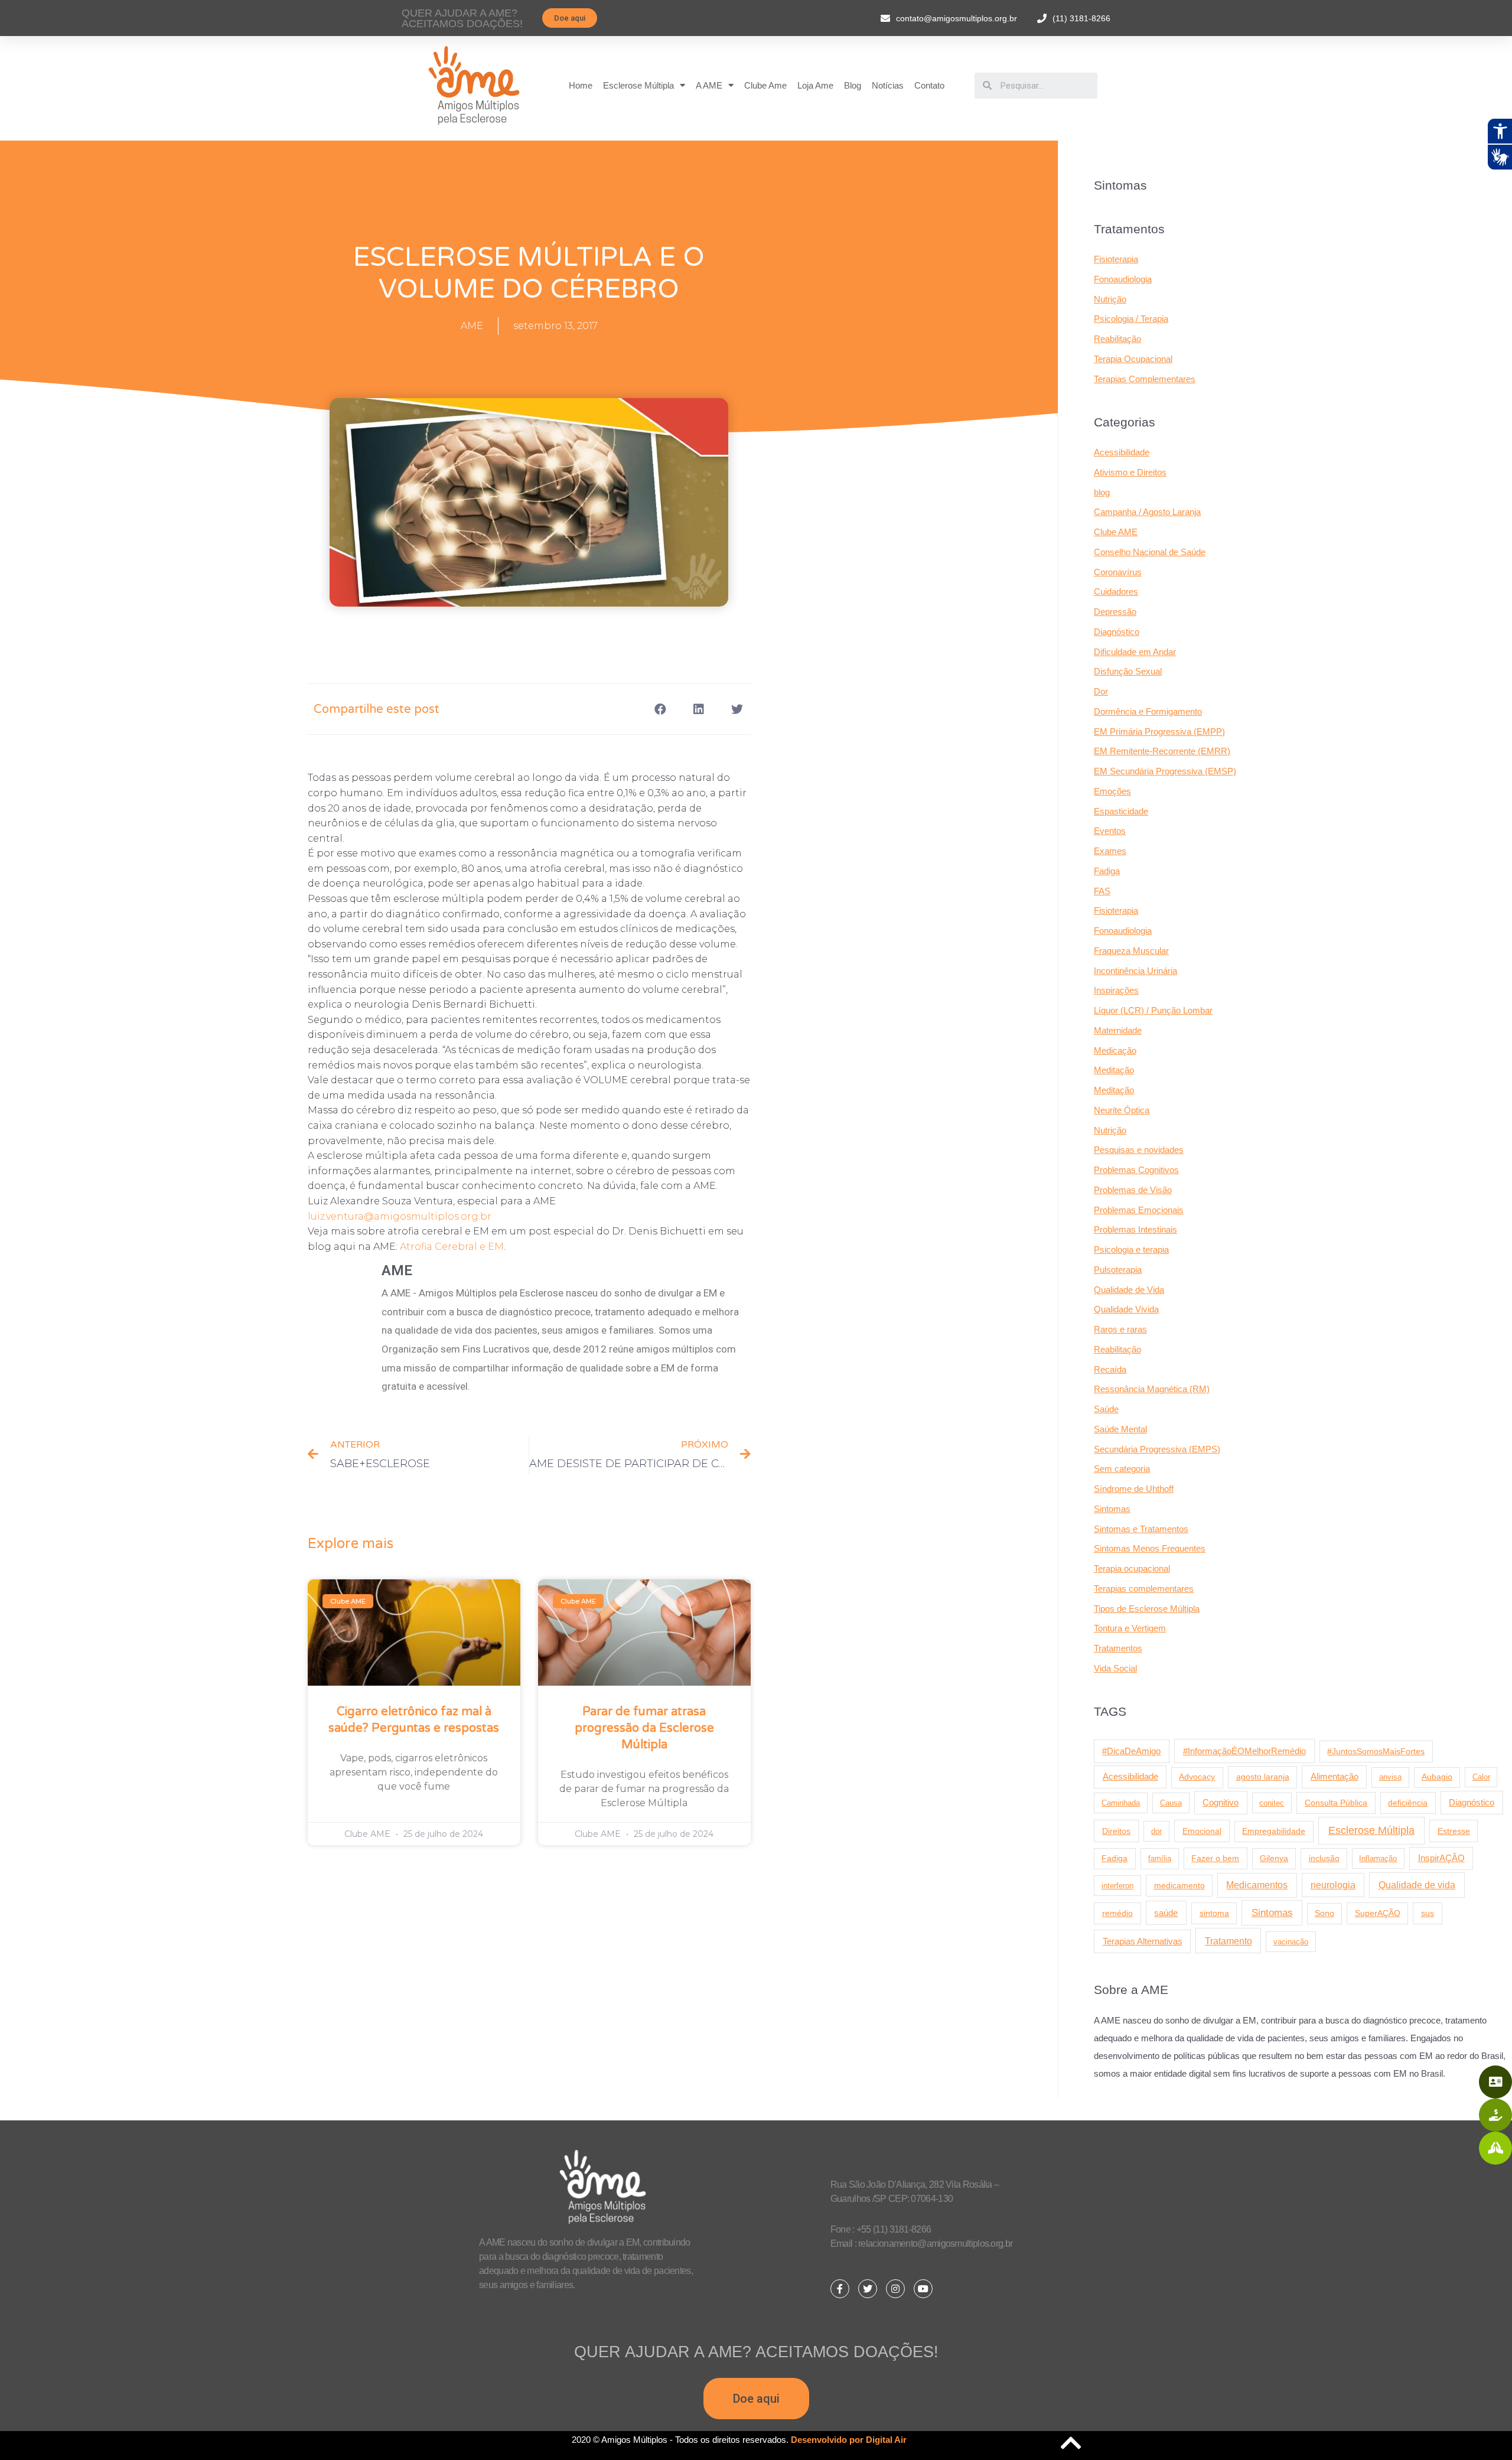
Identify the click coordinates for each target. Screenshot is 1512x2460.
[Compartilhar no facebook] (661, 709)
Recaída (1110, 1369)
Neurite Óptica (1122, 1110)
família (1160, 1858)
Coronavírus (1118, 572)
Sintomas (1112, 1509)
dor (1156, 1831)
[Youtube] (923, 2289)
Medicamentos (1257, 1885)
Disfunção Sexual (1128, 671)
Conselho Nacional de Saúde (1150, 552)
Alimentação (1335, 1777)
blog (1102, 492)
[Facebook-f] (840, 2289)
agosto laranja (1263, 1777)
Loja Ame (815, 85)
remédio (1117, 1913)
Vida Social (1115, 1668)
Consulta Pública (1336, 1803)
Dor (1101, 691)
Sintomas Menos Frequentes (1150, 1548)
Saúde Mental (1120, 1429)
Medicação (1115, 1050)
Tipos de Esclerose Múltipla (1147, 1609)
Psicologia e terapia (1131, 1249)
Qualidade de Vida (1129, 1290)
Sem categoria (1122, 1469)
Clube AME (1116, 532)
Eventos (1110, 831)
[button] (570, 18)
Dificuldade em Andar (1135, 652)
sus (1428, 1913)
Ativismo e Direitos (1130, 472)
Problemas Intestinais (1135, 1229)
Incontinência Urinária (1135, 971)
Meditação (1114, 1070)
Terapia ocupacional (1132, 1568)
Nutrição (1110, 299)
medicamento (1179, 1885)
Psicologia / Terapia (1131, 319)
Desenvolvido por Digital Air (849, 2440)
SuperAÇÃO (1378, 1913)
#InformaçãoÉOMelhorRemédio (1244, 1751)
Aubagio (1437, 1777)
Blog (853, 85)
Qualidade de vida (1417, 1885)
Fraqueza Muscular (1131, 951)
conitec (1272, 1803)
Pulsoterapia (1118, 1270)
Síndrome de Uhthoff (1134, 1489)
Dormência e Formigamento (1148, 711)
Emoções (1112, 791)
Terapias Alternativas (1143, 1941)
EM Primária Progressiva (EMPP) (1159, 732)
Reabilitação (1117, 339)
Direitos (1116, 1831)
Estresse (1454, 1831)
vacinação (1291, 1942)
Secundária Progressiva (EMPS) (1157, 1449)
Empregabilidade (1274, 1831)
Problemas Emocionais (1139, 1210)
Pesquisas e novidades (1139, 1150)
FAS (1102, 891)
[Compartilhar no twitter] (737, 709)
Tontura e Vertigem (1130, 1628)
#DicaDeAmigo (1131, 1751)
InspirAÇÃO (1441, 1858)
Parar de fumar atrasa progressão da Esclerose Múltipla (644, 1728)
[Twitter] (868, 2289)
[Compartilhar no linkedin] (699, 709)
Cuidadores (1116, 592)
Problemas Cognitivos (1136, 1170)
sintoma (1214, 1913)
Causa (1171, 1803)
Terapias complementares (1144, 1589)
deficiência (1408, 1803)
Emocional (1202, 1831)
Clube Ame (765, 85)
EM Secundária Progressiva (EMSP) (1165, 771)
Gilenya (1274, 1858)
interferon (1117, 1886)
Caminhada (1121, 1803)
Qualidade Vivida (1126, 1309)
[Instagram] (895, 2289)
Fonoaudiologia (1123, 279)
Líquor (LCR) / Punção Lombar (1153, 1010)
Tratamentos (1118, 1648)
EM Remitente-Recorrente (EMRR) (1162, 751)
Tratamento (1228, 1941)
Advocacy (1197, 1777)
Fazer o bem (1215, 1858)
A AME (709, 85)
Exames (1110, 851)
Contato (929, 85)
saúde (1166, 1913)
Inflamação (1378, 1858)
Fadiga (1107, 871)
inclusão (1324, 1858)
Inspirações (1116, 990)
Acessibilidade (1122, 452)
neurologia (1333, 1885)
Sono (1324, 1913)
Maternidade (1118, 1030)
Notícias (888, 85)
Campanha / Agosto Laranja (1147, 512)
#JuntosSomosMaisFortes (1376, 1751)
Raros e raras (1120, 1329)
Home (581, 85)
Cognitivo (1221, 1803)
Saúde (1106, 1409)
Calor (1481, 1777)
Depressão (1115, 612)
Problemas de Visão (1133, 1190)
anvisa (1390, 1777)
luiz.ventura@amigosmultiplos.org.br (400, 1216)
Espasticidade (1121, 811)
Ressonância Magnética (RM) (1152, 1389)
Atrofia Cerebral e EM (452, 1247)
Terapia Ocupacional (1133, 359)
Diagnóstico (1117, 632)
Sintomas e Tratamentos (1141, 1529)
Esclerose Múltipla (638, 85)
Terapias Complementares (1145, 379)
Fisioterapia (1116, 259)
